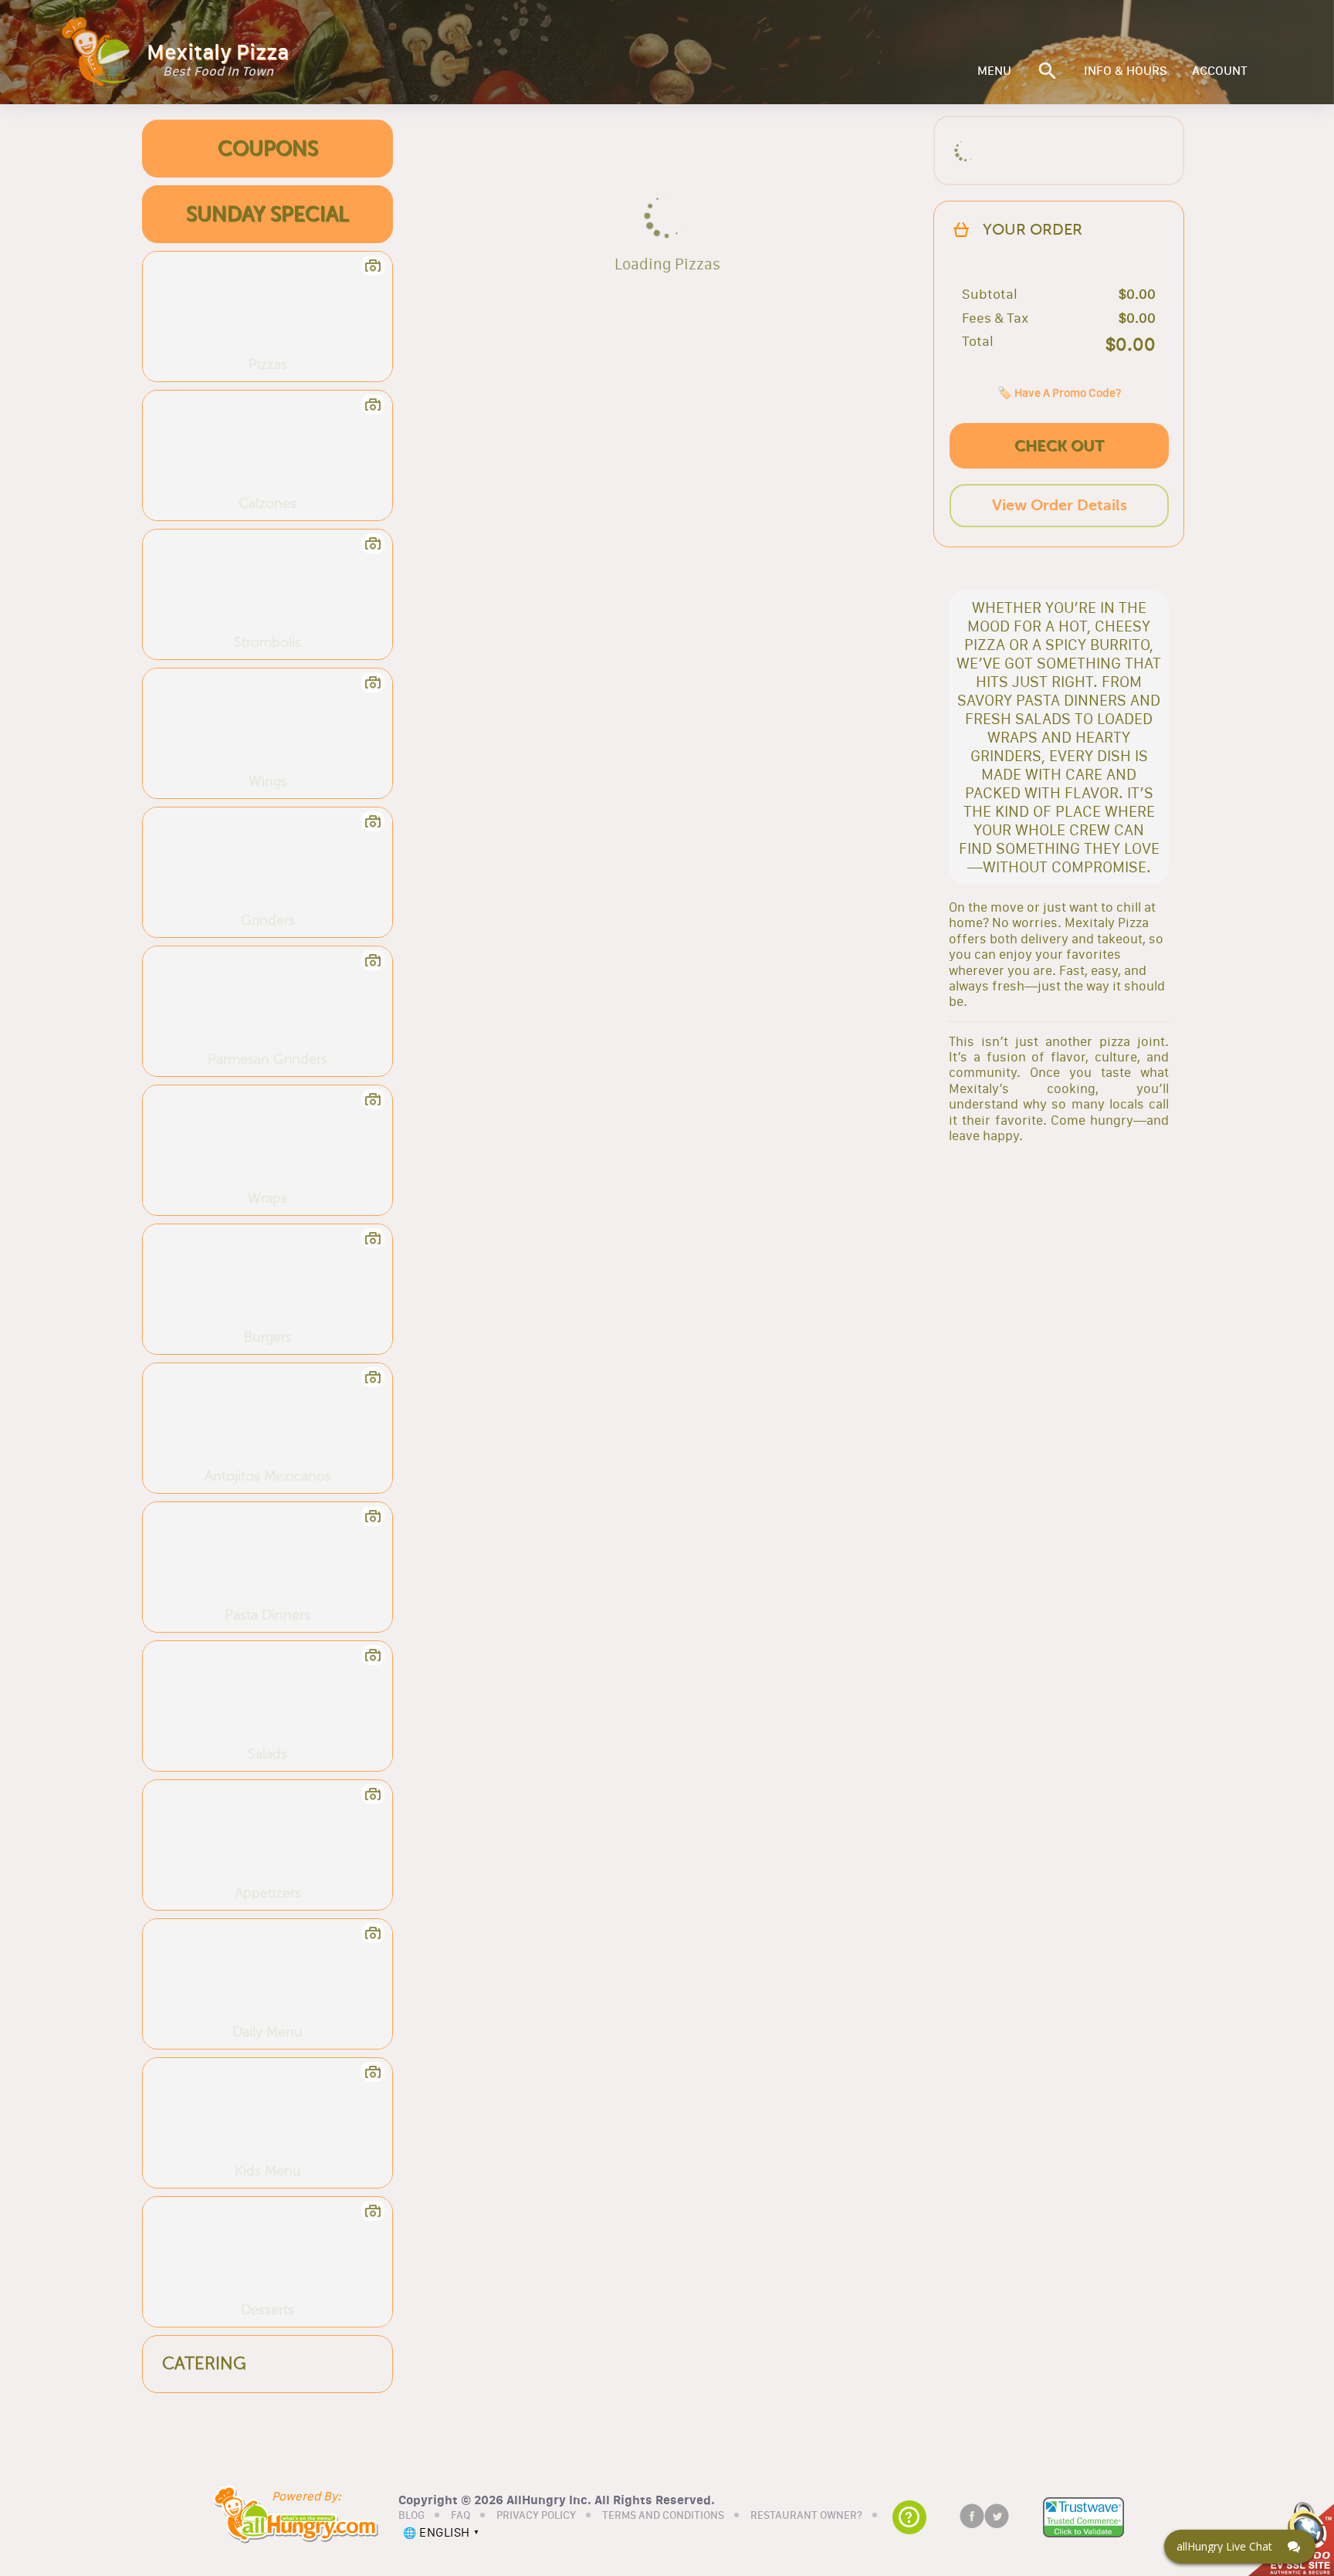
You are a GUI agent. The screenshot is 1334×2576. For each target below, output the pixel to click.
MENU (994, 71)
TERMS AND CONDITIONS (663, 2516)
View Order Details (1060, 505)
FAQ (460, 2516)
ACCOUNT (1220, 71)
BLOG (411, 2516)
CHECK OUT (1059, 446)
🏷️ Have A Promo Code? (1059, 393)
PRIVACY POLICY (536, 2516)
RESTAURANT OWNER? (806, 2516)
